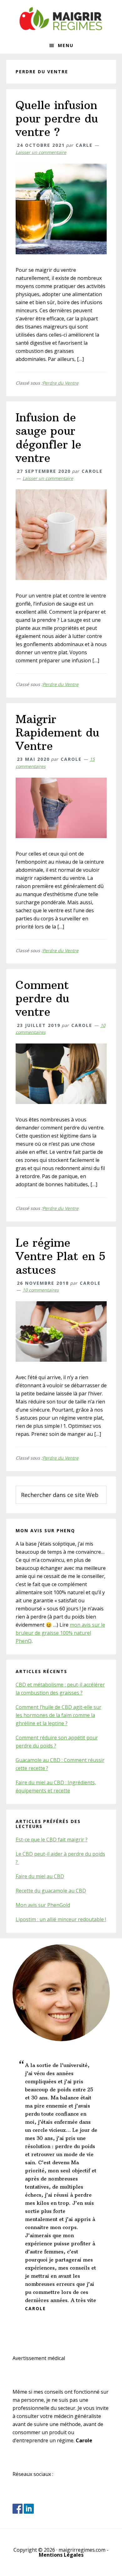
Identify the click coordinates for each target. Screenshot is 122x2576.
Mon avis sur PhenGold (43, 1905)
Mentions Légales (61, 2555)
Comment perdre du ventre (42, 998)
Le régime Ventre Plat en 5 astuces (61, 1256)
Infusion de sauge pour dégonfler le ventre (48, 438)
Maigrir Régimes (61, 19)
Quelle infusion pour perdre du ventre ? (57, 119)
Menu (66, 45)
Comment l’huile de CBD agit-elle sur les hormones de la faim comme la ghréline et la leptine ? (58, 1715)
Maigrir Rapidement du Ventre (57, 733)
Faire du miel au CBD (40, 1876)
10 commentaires (41, 1290)
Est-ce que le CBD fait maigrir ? (52, 1840)
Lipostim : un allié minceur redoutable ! (61, 1919)
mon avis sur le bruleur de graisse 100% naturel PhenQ (60, 1633)
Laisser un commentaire (41, 152)
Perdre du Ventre (61, 383)
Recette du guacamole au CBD (51, 1891)
